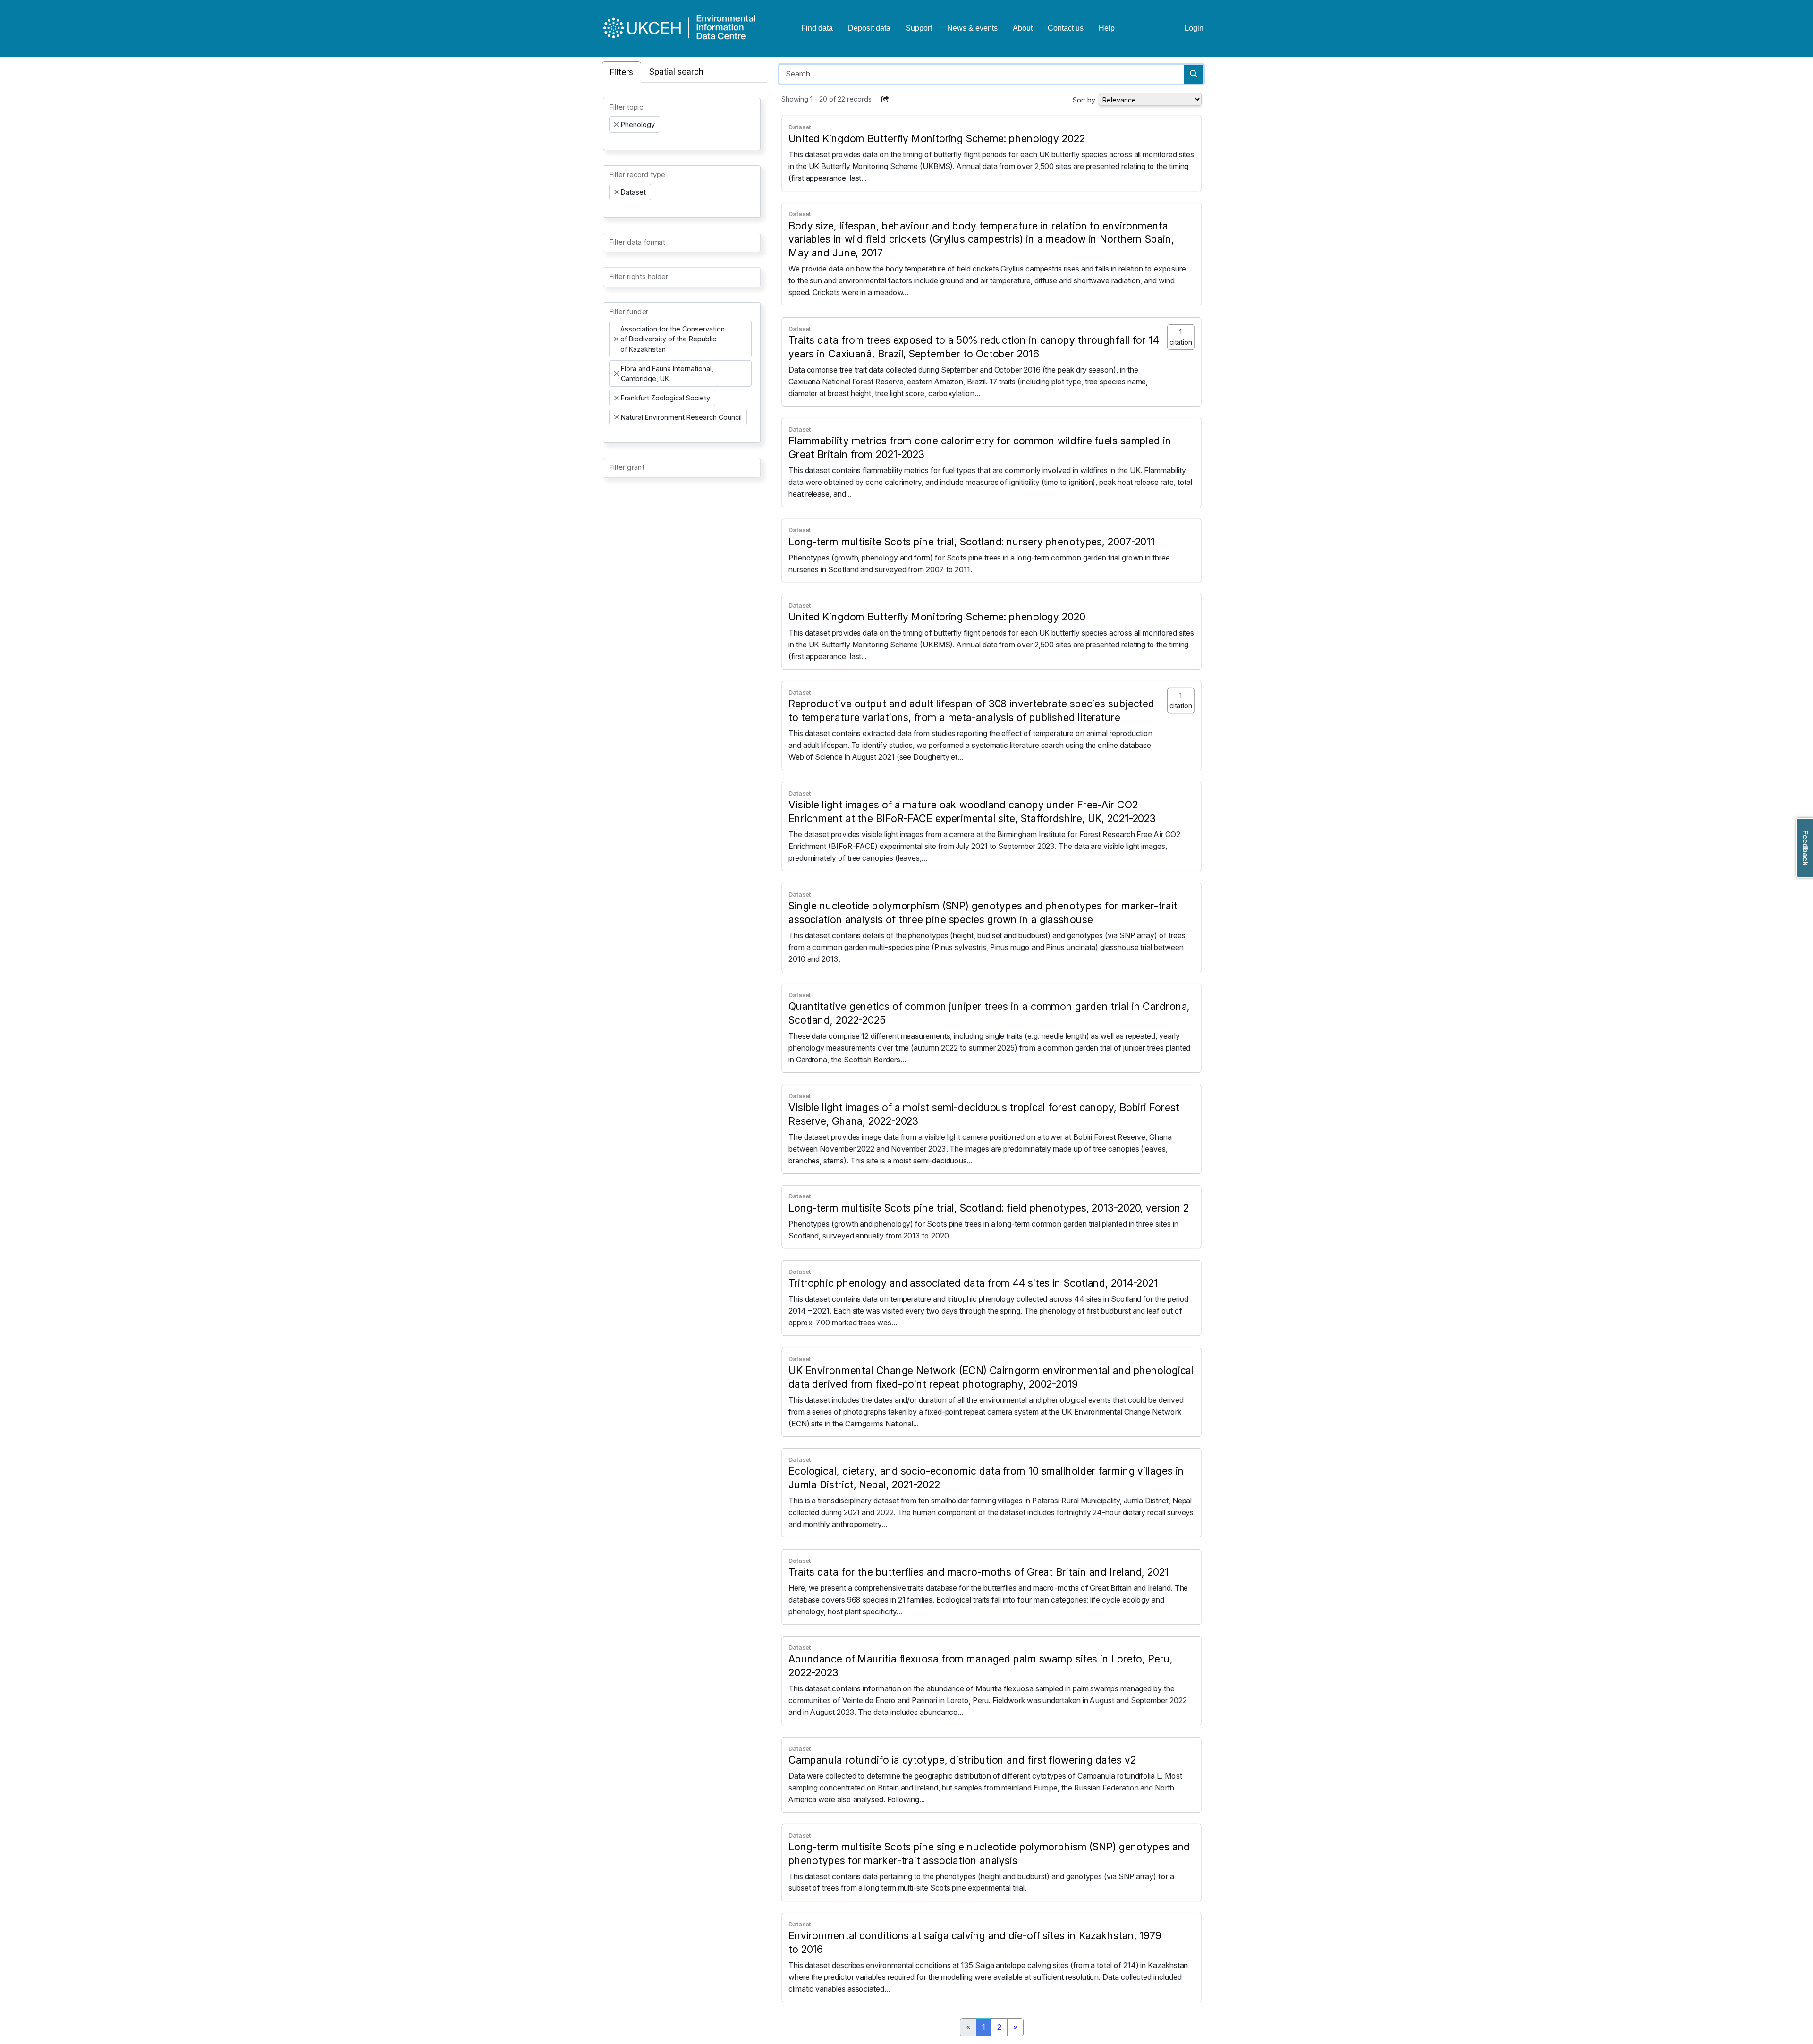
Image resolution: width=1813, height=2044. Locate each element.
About (1023, 28)
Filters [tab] (622, 72)
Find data (817, 28)
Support (919, 28)
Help (1107, 28)
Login (1194, 28)
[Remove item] (617, 125)
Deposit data (869, 28)
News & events (972, 28)
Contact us (1066, 28)
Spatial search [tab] (676, 72)
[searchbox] (612, 141)
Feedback (1805, 848)
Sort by (1084, 100)
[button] (885, 99)
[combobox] (682, 124)
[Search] (1194, 74)
